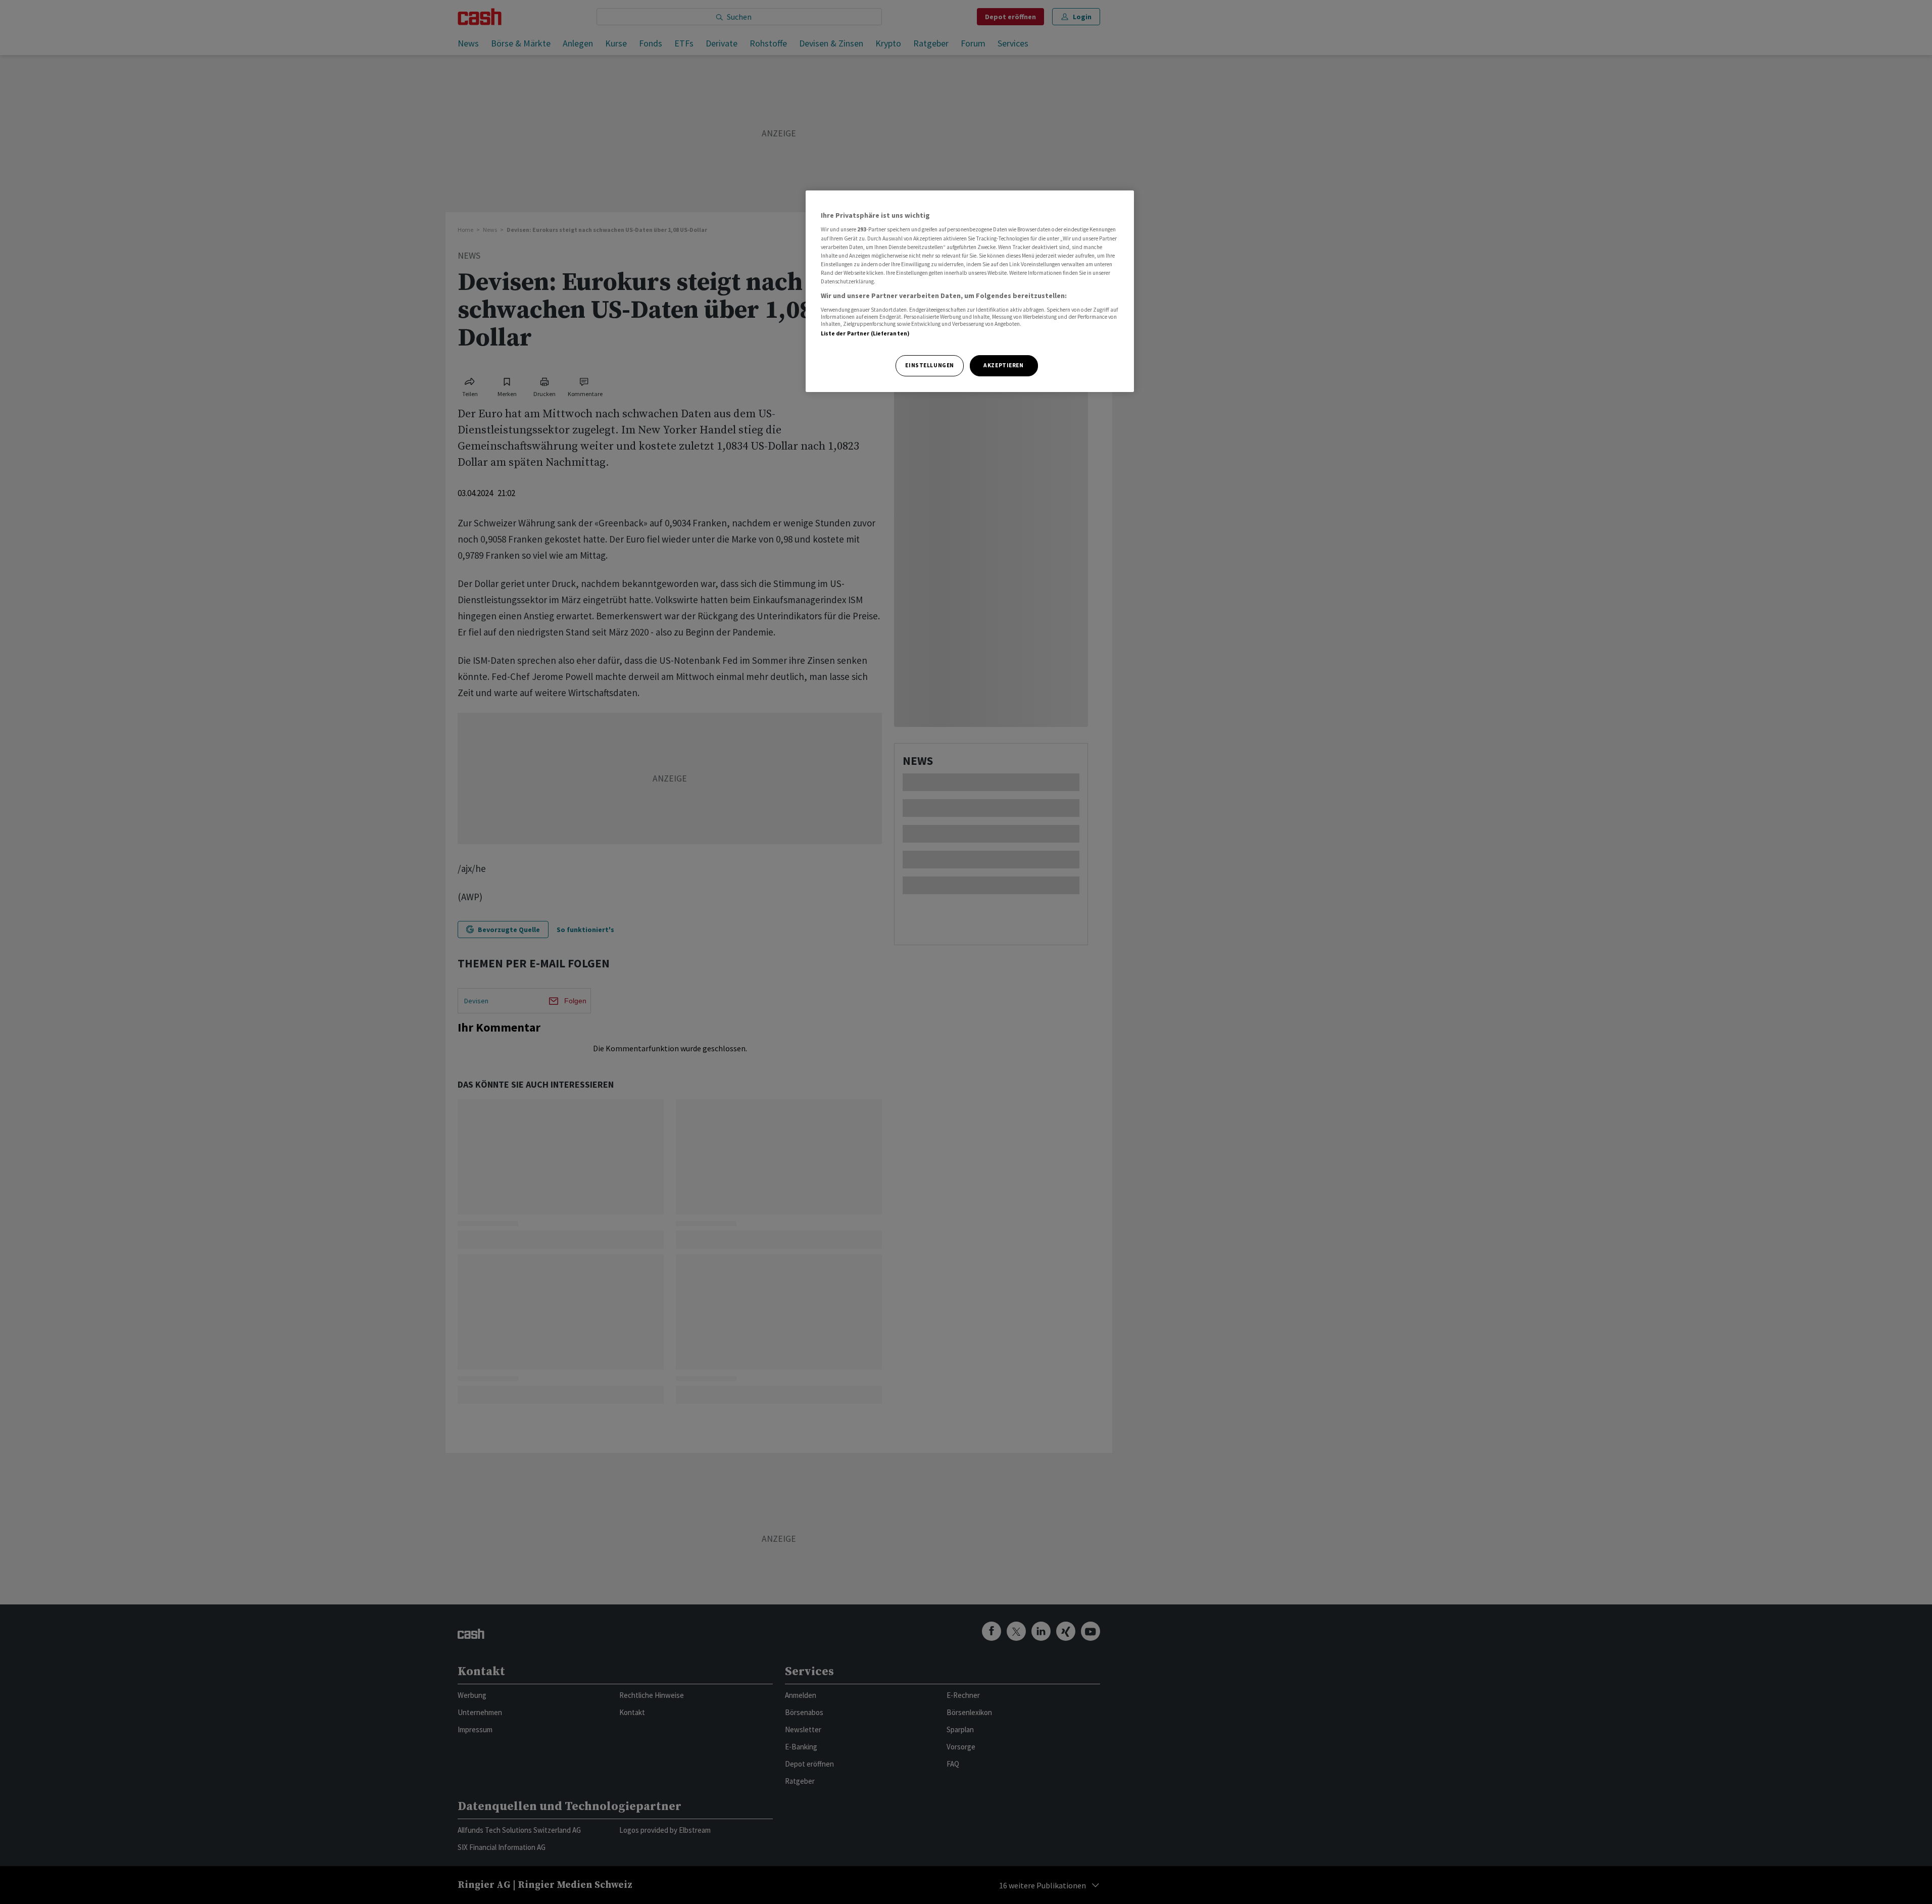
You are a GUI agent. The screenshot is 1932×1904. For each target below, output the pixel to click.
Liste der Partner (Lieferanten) (865, 333)
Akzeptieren (1003, 365)
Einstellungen (929, 365)
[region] (970, 291)
